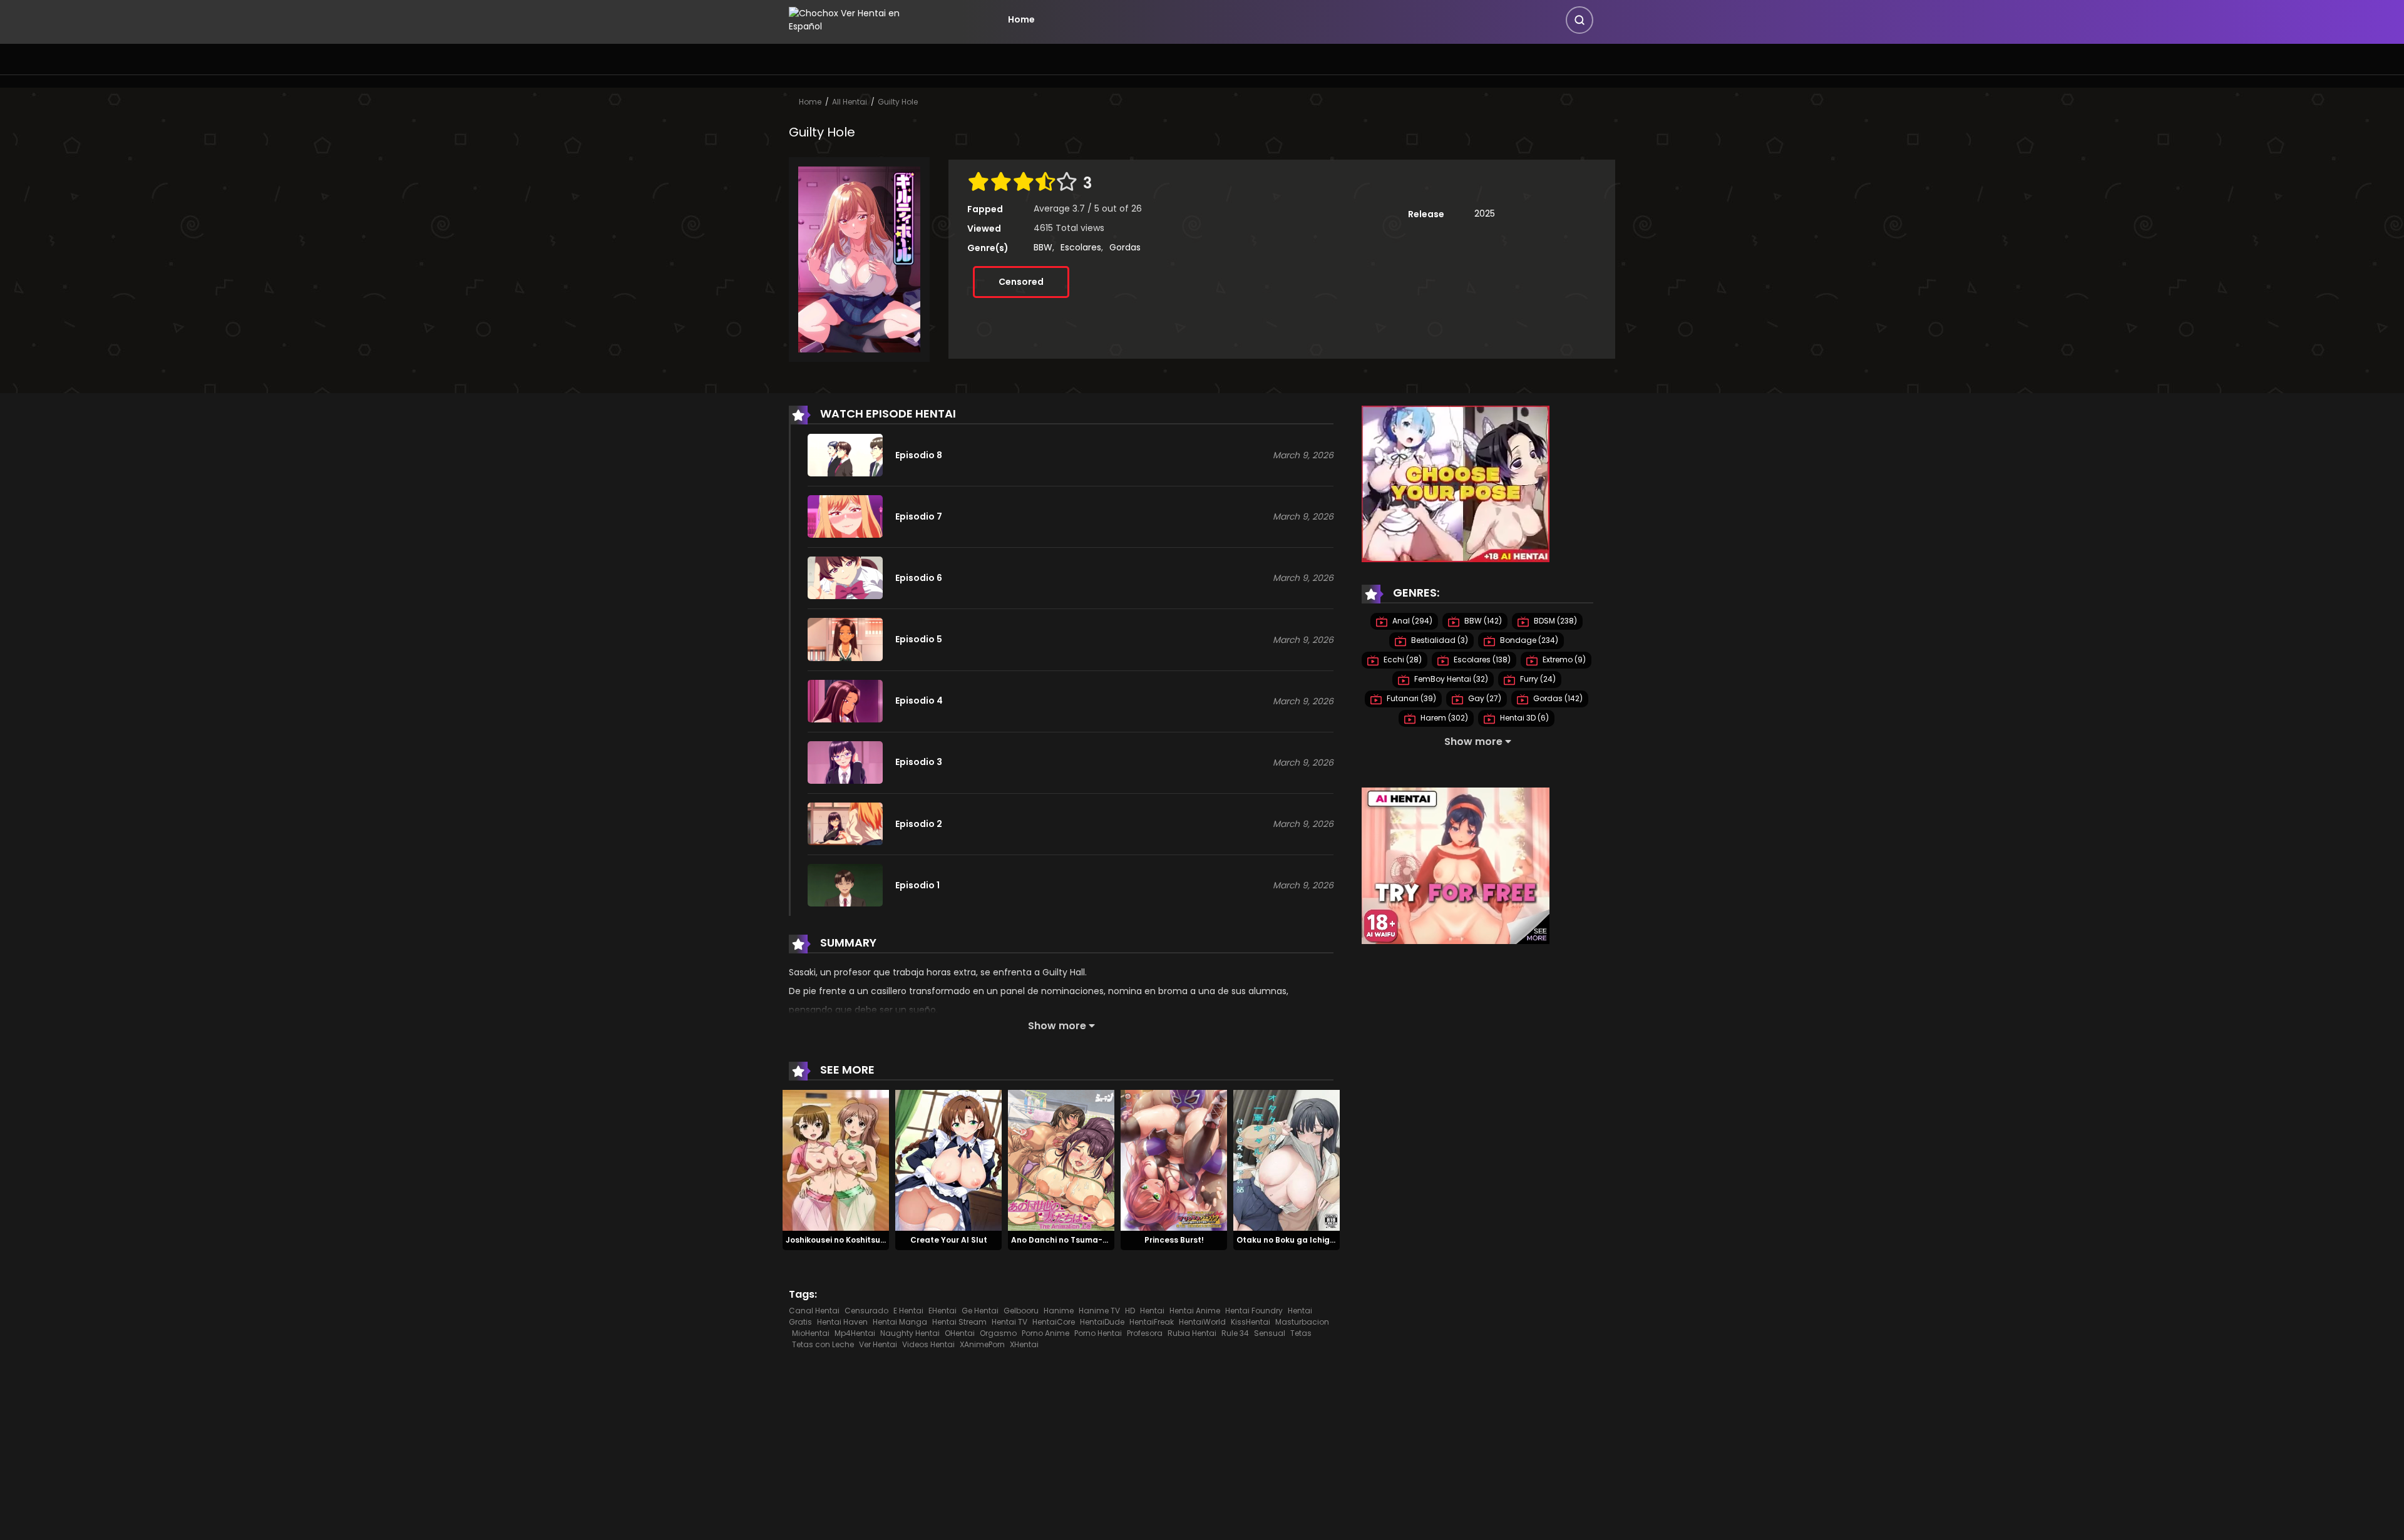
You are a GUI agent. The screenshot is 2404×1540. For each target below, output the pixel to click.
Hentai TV (1009, 1322)
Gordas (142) (1557, 698)
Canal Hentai (814, 1311)
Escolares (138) (1481, 660)
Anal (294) (1411, 621)
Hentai (1152, 1311)
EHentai (943, 1311)
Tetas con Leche (823, 1344)
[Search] (1580, 20)
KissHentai (1251, 1322)
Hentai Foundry (1254, 1311)
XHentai (1024, 1344)
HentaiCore (1054, 1322)
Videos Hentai (928, 1344)
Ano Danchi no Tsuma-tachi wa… (1077, 1240)
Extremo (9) (1563, 660)
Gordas (1125, 247)
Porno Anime (1045, 1333)
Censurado (866, 1311)
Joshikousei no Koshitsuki (836, 1240)
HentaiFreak (1152, 1322)
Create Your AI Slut (949, 1240)
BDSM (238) (1554, 621)
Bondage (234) (1528, 640)
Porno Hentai (1098, 1333)
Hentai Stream (959, 1322)
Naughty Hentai (910, 1333)
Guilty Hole (898, 102)
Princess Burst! (1174, 1240)
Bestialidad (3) (1439, 640)
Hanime (1059, 1311)
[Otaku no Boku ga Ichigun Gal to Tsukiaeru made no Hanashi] (1287, 1160)
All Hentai (850, 102)
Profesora (1145, 1333)
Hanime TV (1099, 1311)
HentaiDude (1102, 1322)
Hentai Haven (842, 1322)
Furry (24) (1537, 679)
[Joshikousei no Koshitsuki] (836, 1160)
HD (1130, 1311)
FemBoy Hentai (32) (1450, 679)
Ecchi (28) (1402, 660)
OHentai (960, 1333)
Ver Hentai (878, 1344)
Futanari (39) (1410, 698)
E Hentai (908, 1311)
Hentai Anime (1195, 1311)
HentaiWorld (1202, 1322)
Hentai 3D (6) (1523, 718)
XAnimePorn (982, 1344)
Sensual (1270, 1333)
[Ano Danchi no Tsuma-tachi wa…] (1061, 1160)
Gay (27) (1484, 698)
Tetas (1301, 1333)
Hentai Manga (900, 1322)
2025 (1485, 213)
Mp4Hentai (855, 1333)
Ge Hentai (980, 1311)
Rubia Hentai (1192, 1333)
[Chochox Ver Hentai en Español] (861, 19)
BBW (1043, 247)
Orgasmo (998, 1333)
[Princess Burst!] (1174, 1160)
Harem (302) (1443, 718)
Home (1021, 19)
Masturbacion (1302, 1322)
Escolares (1081, 247)
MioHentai (811, 1333)
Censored (1021, 282)
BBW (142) (1482, 621)
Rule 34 (1235, 1333)
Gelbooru (1021, 1311)
